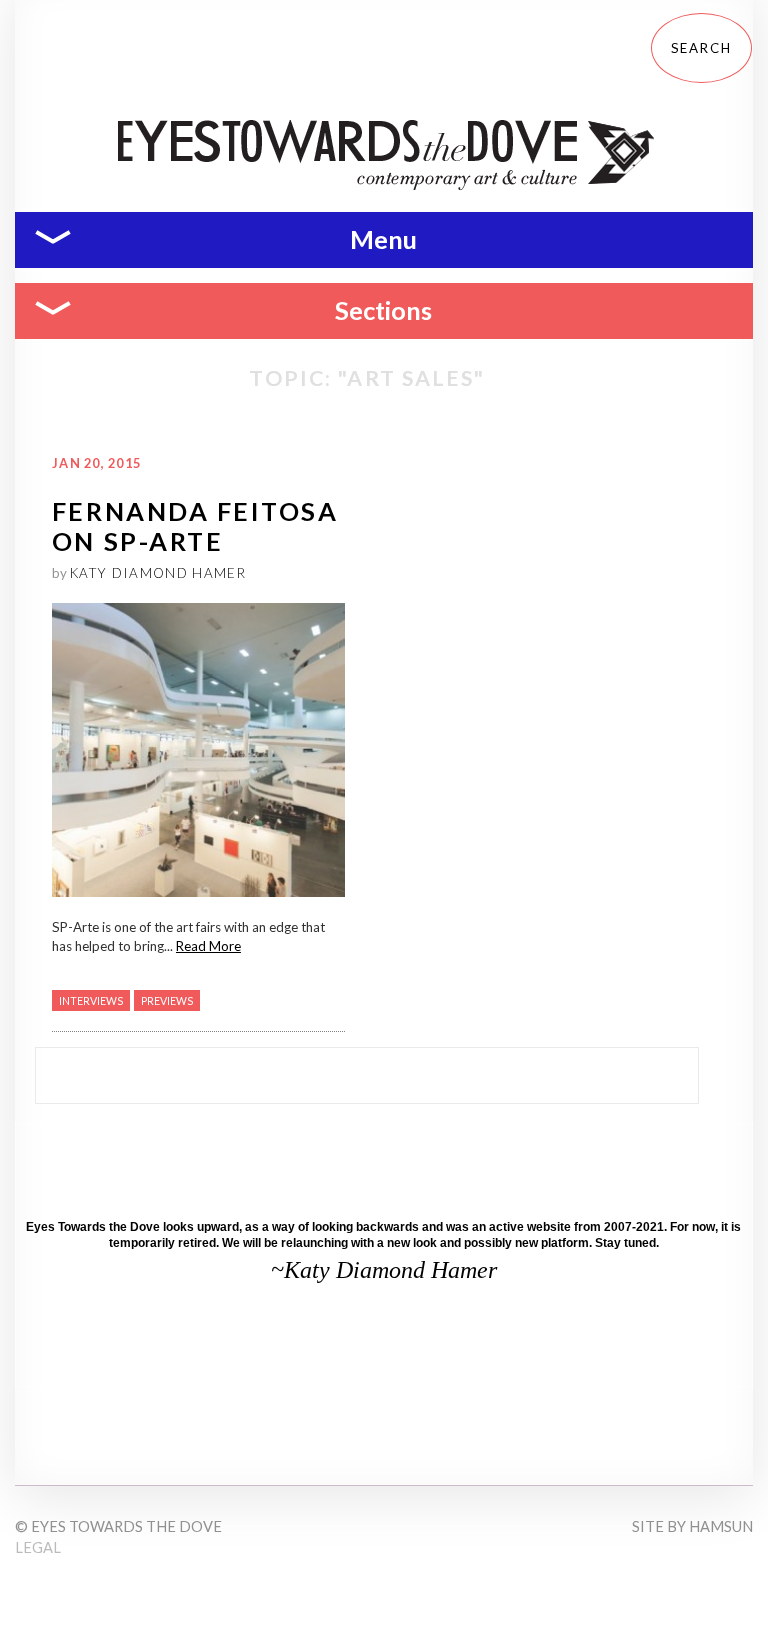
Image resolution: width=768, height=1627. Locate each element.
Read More (208, 946)
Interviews (91, 1000)
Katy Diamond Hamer (158, 573)
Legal (38, 1547)
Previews (167, 1000)
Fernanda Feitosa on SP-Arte (195, 525)
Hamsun (721, 1526)
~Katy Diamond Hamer (384, 1270)
